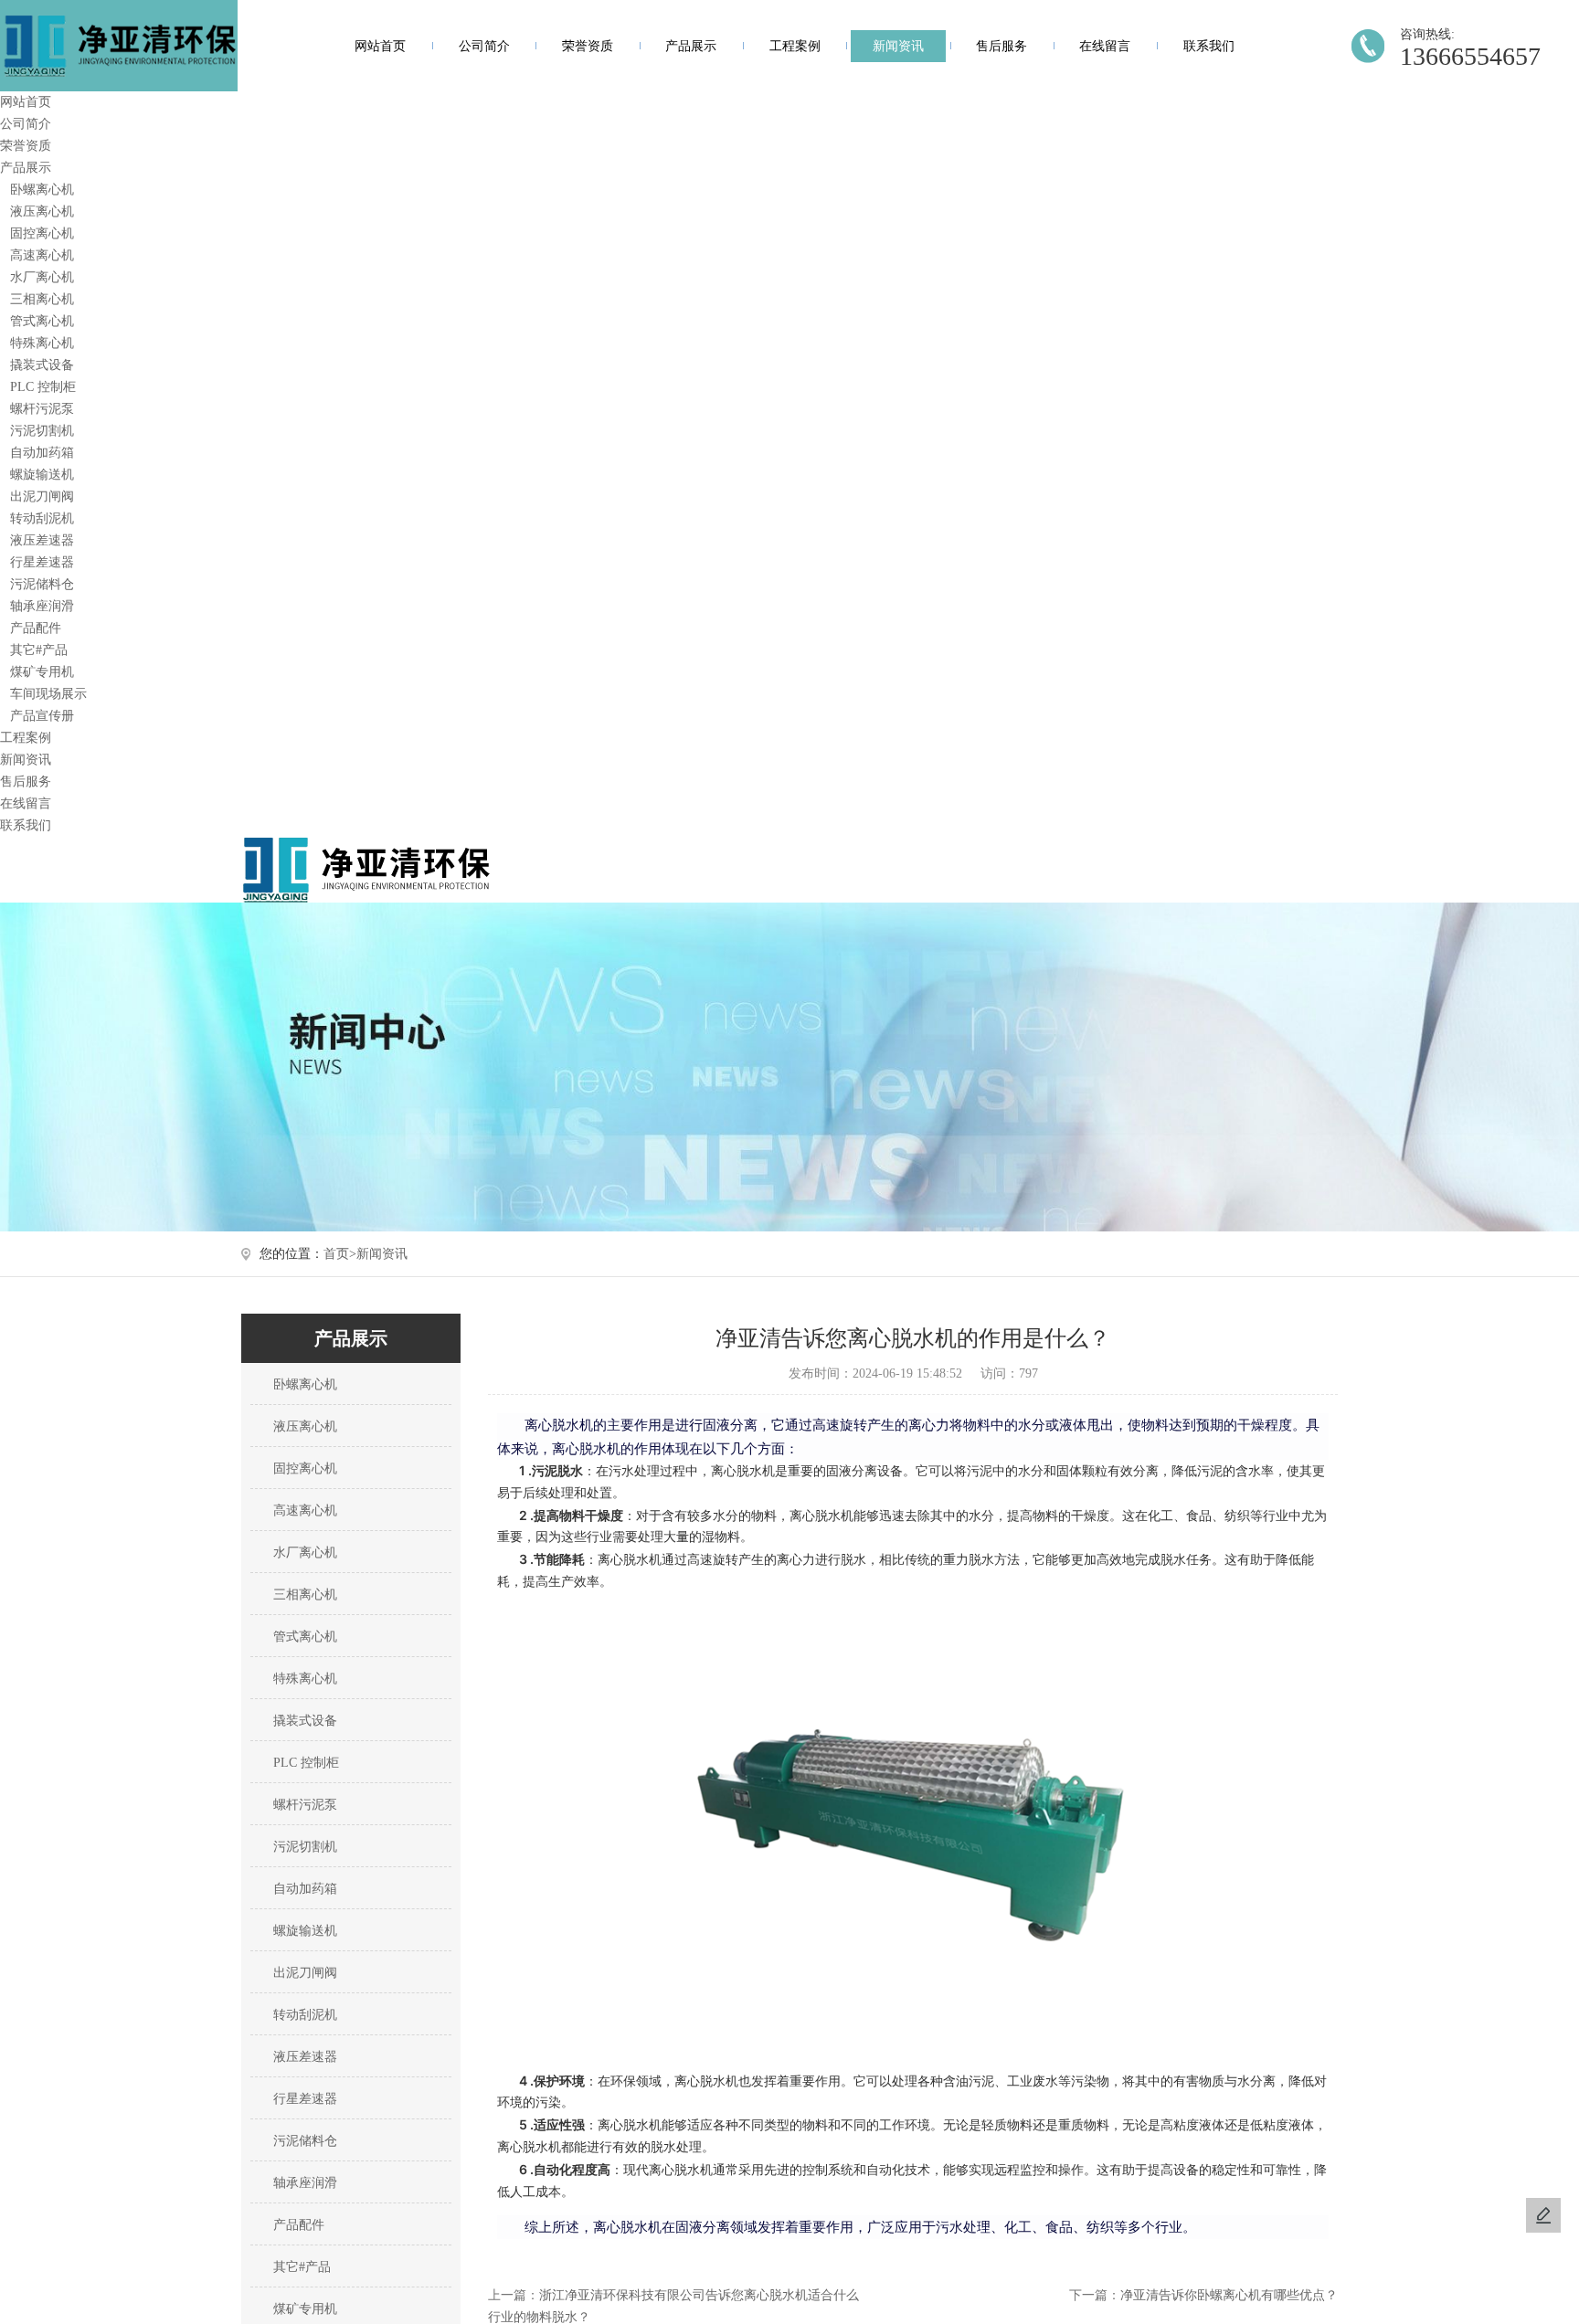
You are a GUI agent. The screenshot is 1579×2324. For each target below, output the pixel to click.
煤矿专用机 (42, 672)
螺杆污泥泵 (42, 409)
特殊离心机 (42, 343)
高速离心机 (42, 255)
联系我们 (1209, 46)
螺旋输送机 (42, 475)
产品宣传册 (42, 716)
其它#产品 (39, 650)
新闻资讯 (898, 46)
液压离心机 (42, 211)
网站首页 (380, 46)
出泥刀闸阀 (42, 496)
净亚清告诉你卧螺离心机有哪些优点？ (1229, 2295)
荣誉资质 (588, 46)
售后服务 (1001, 46)
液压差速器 (42, 540)
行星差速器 (42, 562)
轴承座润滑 (42, 606)
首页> (340, 1254)
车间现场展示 (48, 694)
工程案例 (795, 46)
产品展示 (691, 46)
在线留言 (1105, 46)
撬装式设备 (42, 365)
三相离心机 (42, 299)
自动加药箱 (42, 453)
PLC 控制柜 (43, 387)
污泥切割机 (42, 431)
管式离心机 (42, 321)
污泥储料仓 (42, 584)
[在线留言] (1543, 2215)
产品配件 (36, 628)
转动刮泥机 (42, 518)
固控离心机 (42, 233)
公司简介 (484, 46)
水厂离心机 (42, 277)
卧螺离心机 (42, 190)
